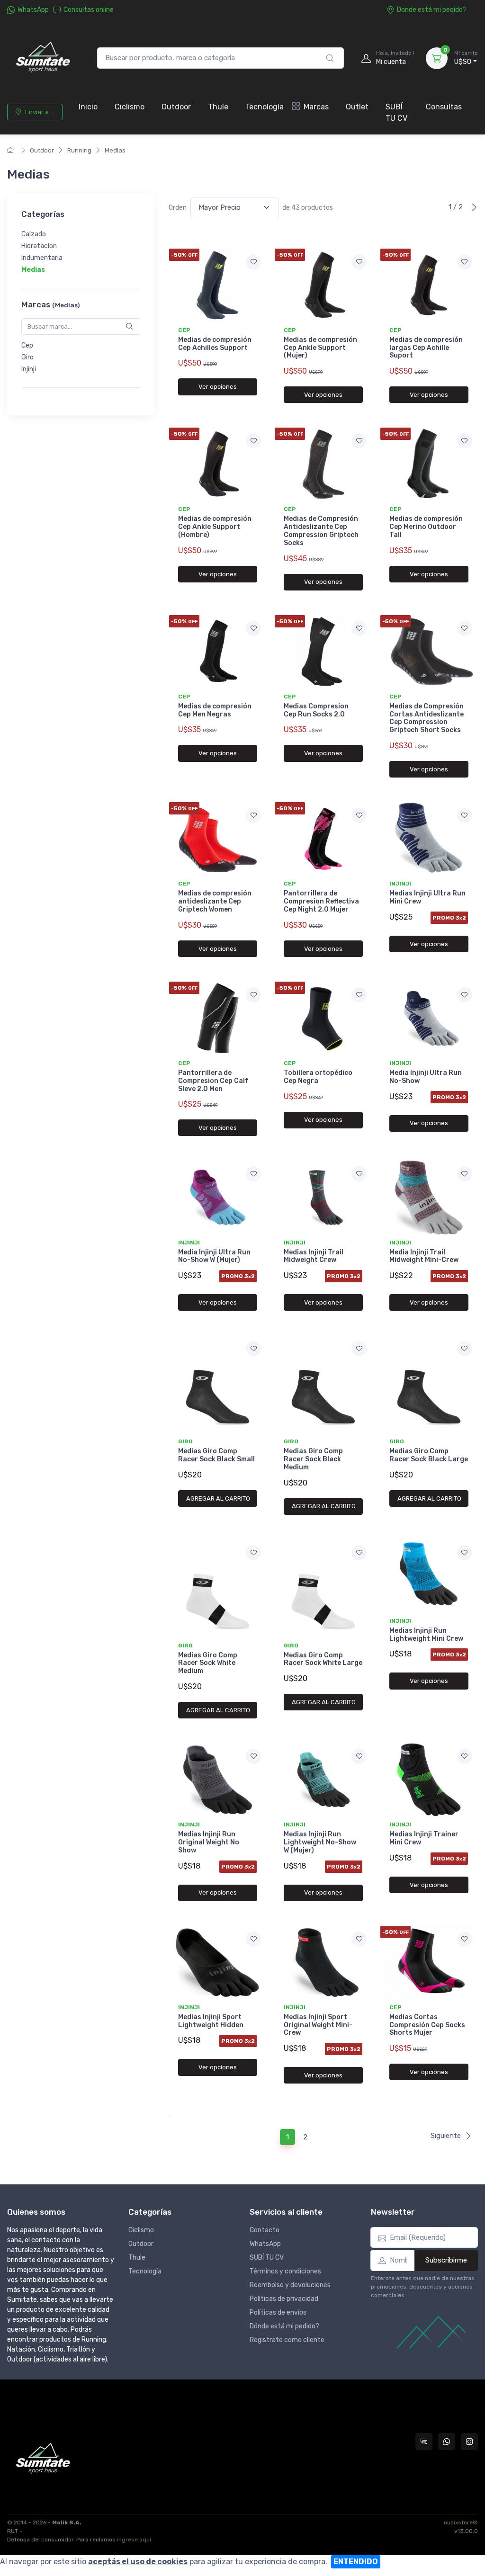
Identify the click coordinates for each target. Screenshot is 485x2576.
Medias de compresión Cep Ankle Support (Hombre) (215, 527)
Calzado (34, 235)
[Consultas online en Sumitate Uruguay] (424, 2442)
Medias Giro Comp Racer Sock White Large (323, 1659)
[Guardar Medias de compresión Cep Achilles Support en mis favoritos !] (253, 262)
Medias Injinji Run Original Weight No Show (209, 1842)
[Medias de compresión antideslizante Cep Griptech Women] (218, 839)
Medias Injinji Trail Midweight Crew (314, 1256)
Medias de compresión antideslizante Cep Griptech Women (215, 901)
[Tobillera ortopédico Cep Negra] (323, 1018)
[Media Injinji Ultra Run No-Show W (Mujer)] (218, 1197)
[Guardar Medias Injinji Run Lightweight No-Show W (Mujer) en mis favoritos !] (359, 1756)
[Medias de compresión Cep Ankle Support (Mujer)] (323, 285)
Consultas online (89, 10)
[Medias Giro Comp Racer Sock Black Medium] (323, 1384)
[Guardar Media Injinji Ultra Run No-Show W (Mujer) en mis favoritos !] (253, 1174)
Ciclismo (130, 107)
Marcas (316, 107)
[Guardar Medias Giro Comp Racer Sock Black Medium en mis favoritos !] (359, 1349)
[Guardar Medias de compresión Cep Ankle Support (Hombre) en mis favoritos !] (253, 441)
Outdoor (176, 107)
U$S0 (466, 58)
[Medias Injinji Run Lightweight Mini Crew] (429, 1576)
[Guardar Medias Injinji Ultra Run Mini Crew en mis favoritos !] (465, 815)
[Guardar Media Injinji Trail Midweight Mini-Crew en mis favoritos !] (465, 1174)
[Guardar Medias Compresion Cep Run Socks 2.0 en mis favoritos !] (359, 628)
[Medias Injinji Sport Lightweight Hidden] (218, 1963)
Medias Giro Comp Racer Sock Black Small (216, 1455)
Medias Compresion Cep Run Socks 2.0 (316, 710)
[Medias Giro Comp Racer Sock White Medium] (218, 1588)
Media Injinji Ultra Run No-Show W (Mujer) (214, 1256)
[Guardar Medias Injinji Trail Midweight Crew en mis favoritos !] (359, 1174)
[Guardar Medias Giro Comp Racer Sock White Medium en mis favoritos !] (253, 1553)
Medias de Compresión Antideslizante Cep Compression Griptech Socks (321, 531)
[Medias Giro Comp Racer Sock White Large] (323, 1588)
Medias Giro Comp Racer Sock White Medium (208, 1663)
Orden (178, 208)
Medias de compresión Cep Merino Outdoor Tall (426, 527)
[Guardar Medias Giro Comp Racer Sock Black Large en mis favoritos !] (465, 1349)
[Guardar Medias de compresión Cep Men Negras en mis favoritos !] (253, 628)
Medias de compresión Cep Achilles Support (215, 344)
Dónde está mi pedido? (284, 2326)
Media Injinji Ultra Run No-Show (426, 1077)
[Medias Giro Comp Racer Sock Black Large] (429, 1384)
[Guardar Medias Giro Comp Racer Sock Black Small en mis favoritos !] (253, 1349)
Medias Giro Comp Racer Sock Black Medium (313, 1459)
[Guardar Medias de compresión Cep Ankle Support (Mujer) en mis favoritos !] (359, 262)
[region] (81, 252)
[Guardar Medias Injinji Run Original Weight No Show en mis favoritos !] (253, 1756)
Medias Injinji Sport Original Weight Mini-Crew (318, 2025)
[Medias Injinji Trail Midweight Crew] (323, 1197)
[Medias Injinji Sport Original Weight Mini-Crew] (323, 1963)
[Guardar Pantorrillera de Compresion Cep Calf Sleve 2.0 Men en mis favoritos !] (253, 995)
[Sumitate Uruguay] (43, 58)
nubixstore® (461, 2522)
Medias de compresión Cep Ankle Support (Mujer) (320, 348)
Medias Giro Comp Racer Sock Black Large (429, 1455)
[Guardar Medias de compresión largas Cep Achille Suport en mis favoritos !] (465, 262)
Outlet (357, 107)
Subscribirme (446, 2260)
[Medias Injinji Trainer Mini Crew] (429, 1780)
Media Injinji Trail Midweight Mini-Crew (424, 1256)
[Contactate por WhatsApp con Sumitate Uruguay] (447, 2442)
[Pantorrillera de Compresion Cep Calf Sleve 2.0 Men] (218, 1018)
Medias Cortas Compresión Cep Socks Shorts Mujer (427, 2025)
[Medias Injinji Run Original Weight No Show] (218, 1780)
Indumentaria (42, 258)
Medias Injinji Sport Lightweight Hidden (211, 2021)
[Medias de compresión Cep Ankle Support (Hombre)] (218, 464)
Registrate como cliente (287, 2340)
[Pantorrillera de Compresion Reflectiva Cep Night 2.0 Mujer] (323, 839)
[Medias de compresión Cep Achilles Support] (218, 285)
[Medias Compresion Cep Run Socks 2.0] (323, 652)
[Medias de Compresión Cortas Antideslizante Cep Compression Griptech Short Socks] (429, 652)
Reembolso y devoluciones (290, 2285)
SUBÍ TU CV (396, 112)
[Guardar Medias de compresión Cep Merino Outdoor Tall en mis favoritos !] (465, 441)
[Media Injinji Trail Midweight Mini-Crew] (429, 1197)
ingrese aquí (134, 2540)
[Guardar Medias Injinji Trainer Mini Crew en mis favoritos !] (465, 1756)
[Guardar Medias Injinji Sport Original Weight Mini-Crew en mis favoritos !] (359, 1939)
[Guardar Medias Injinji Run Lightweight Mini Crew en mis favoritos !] (465, 1553)
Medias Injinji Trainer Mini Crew (424, 1838)
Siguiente (446, 2136)
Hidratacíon (39, 246)
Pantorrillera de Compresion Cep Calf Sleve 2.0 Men (213, 1081)
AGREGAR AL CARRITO (218, 1498)
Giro (27, 357)
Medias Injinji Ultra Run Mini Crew (427, 897)
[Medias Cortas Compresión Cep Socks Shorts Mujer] (429, 1963)
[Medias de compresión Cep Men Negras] (218, 652)
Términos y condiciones (285, 2271)
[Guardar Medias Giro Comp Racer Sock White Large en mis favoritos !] (359, 1553)
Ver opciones (218, 387)
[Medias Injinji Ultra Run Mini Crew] (429, 839)
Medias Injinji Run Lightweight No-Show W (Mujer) (320, 1842)
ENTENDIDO (356, 2562)
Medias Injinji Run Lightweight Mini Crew (426, 1635)
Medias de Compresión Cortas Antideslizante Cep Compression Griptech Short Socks (427, 718)
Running (79, 150)
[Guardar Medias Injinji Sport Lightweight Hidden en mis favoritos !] (253, 1939)
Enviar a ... (40, 112)
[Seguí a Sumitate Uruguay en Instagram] (469, 2442)
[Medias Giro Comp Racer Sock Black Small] (218, 1384)
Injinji (29, 369)
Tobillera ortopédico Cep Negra (318, 1077)
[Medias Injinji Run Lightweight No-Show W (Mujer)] (323, 1780)
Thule (218, 107)
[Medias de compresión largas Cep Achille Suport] (429, 285)
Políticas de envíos (278, 2312)
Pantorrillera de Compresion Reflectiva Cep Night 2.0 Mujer (321, 901)
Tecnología (265, 107)
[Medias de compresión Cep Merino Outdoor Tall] (429, 464)
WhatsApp (33, 10)
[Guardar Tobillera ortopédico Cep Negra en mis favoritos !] (359, 995)
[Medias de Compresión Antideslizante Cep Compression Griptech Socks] (323, 464)
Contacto (265, 2230)
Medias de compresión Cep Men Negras (215, 710)
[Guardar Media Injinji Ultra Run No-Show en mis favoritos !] (465, 995)
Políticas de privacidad (284, 2299)
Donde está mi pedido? (432, 10)
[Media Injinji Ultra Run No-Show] (429, 1018)
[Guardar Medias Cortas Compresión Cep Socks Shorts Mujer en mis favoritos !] (465, 1939)
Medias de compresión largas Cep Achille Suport (426, 348)
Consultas (444, 107)
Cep (27, 345)
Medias (115, 150)
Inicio (88, 107)
